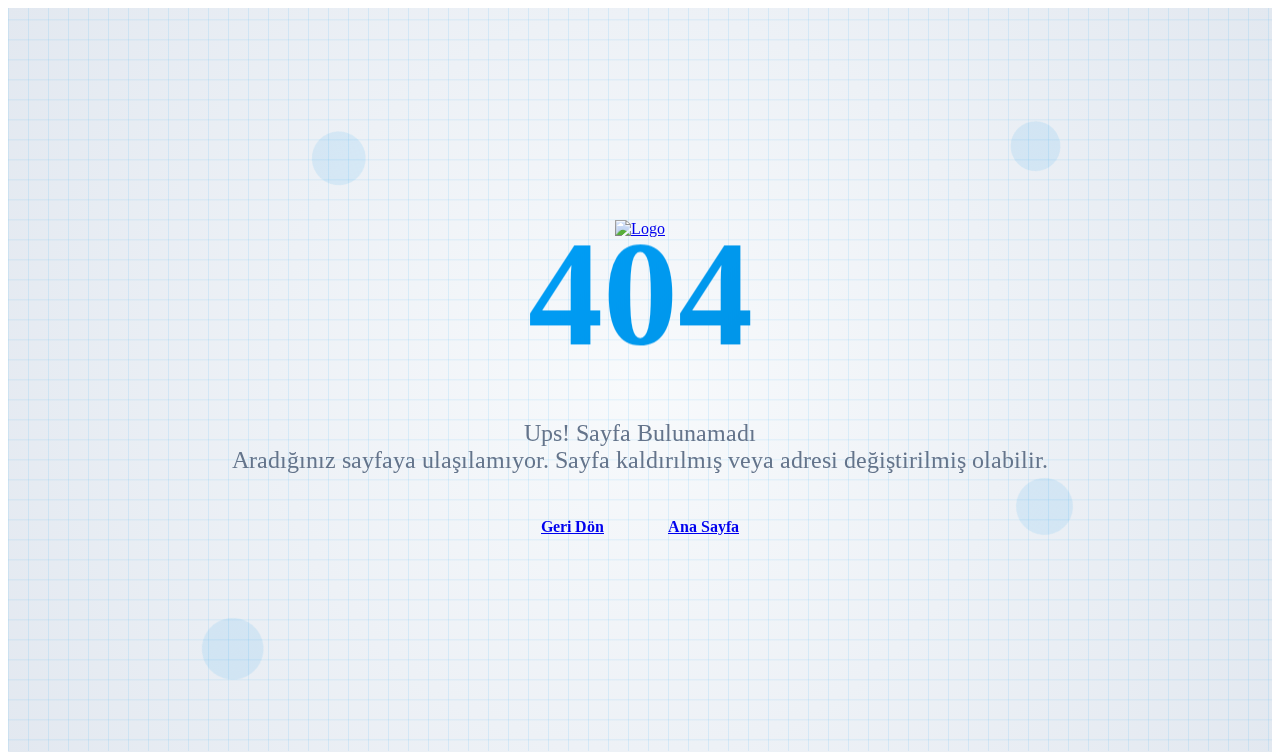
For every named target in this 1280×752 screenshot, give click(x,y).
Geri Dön (572, 526)
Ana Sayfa (703, 526)
